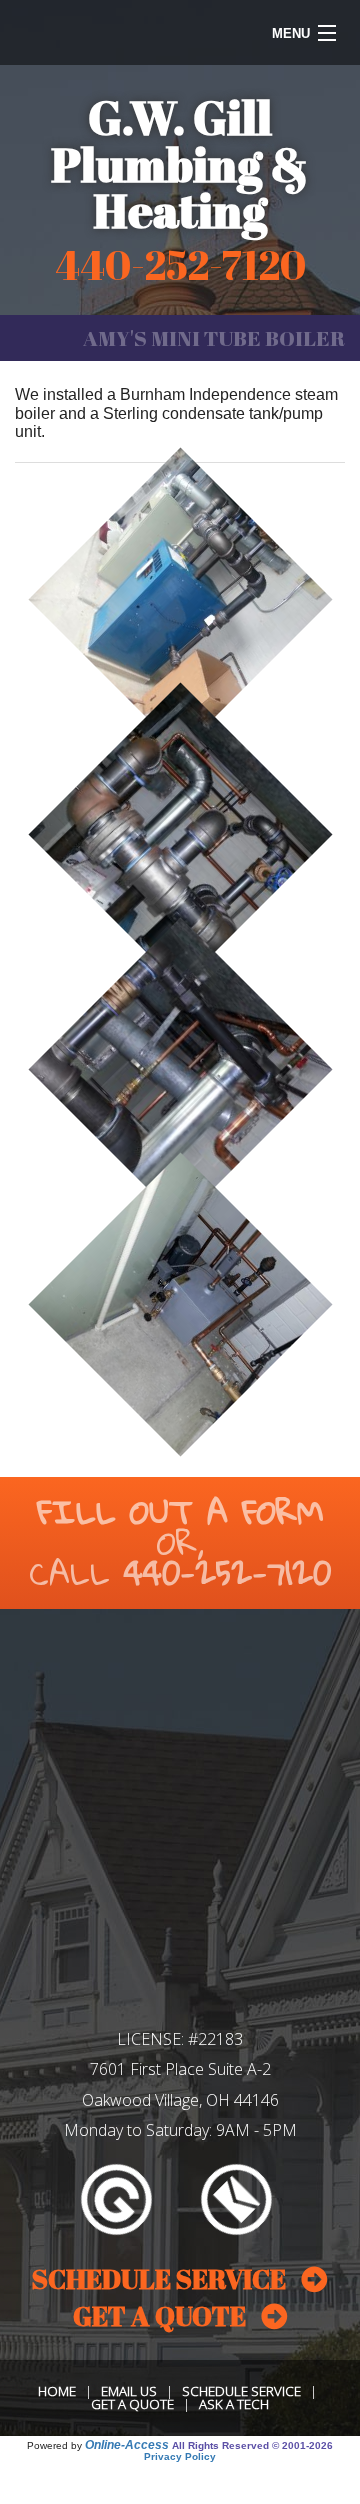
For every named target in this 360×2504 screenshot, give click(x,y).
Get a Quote (132, 2404)
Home (57, 2391)
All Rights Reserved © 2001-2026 (252, 2445)
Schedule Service (241, 2391)
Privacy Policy (180, 2456)
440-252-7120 (227, 1572)
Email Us (129, 2391)
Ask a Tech (234, 2404)
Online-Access (127, 2445)
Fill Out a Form (180, 1511)
